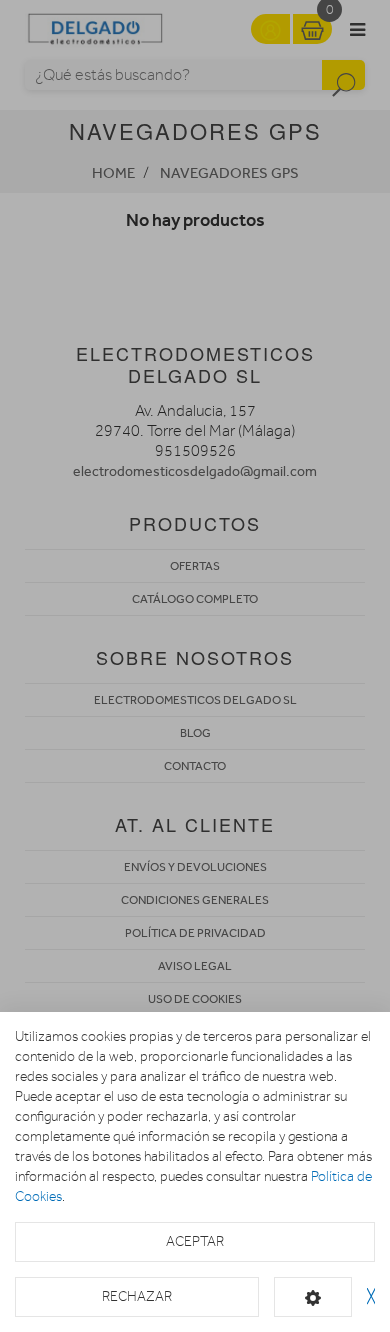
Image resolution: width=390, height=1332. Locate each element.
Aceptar (195, 1241)
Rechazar (137, 1296)
